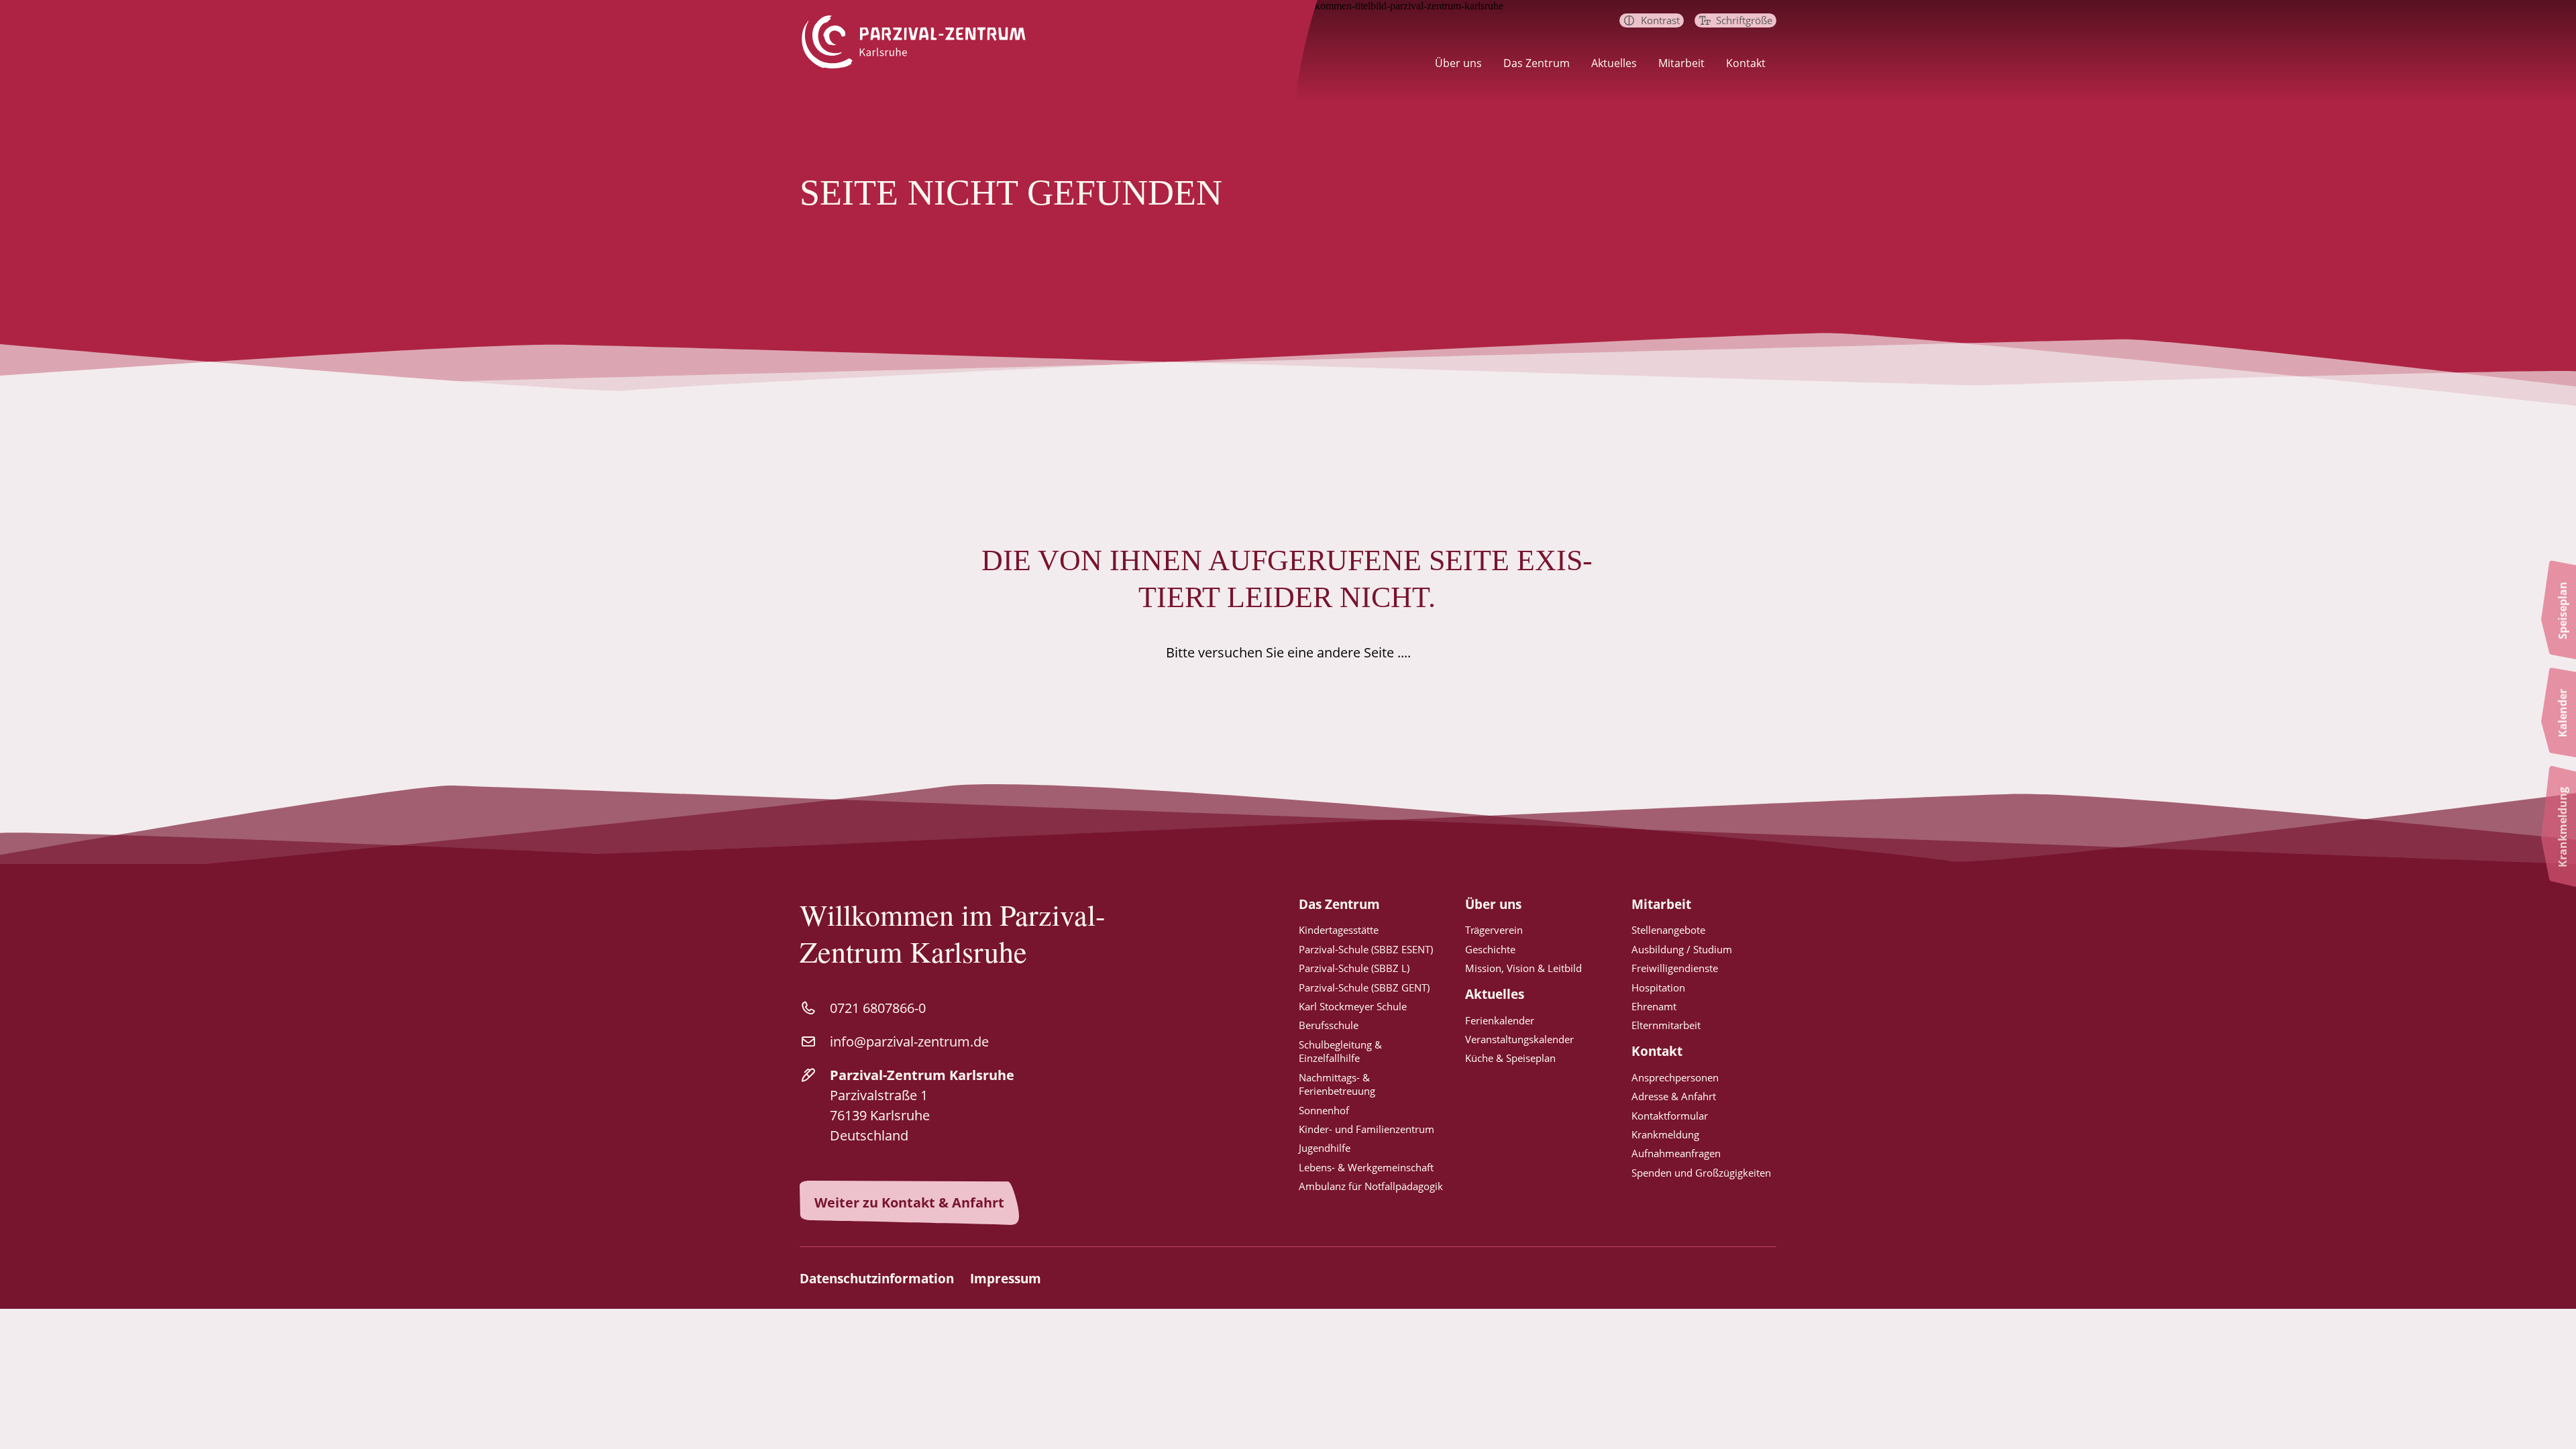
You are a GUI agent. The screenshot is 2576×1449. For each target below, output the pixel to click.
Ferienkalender (1500, 1020)
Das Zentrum (1339, 905)
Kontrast (1660, 20)
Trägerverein (1494, 930)
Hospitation (1658, 987)
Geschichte (1490, 949)
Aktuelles (1495, 995)
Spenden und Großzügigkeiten (1701, 1173)
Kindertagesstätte (1339, 930)
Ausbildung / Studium (1682, 949)
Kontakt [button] (1746, 63)
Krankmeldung (1665, 1134)
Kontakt (1657, 1052)
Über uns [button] (1458, 63)
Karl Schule (1353, 1006)
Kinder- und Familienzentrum (1366, 1129)
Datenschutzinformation (877, 1279)
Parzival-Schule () (1366, 949)
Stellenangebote (1668, 930)
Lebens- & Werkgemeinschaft (1366, 1167)
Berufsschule (1329, 1025)
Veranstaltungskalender (1519, 1039)
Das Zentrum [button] (1537, 63)
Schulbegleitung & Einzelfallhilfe (1340, 1051)
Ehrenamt (1654, 1006)
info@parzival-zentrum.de (909, 1041)
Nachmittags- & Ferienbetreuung (1337, 1084)
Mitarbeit (1661, 905)
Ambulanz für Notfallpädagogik (1371, 1186)
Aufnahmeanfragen (1676, 1153)
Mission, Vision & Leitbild (1523, 968)
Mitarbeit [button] (1681, 63)
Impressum (1006, 1279)
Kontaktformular (1670, 1116)
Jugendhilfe (1325, 1148)
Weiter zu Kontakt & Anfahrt (909, 1202)
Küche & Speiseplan (1510, 1058)
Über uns (1493, 905)
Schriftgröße (1744, 20)
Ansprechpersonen (1675, 1077)
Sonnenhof (1324, 1110)
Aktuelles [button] (1614, 63)
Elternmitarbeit (1666, 1025)
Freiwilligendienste (1675, 968)
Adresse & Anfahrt (1674, 1096)
